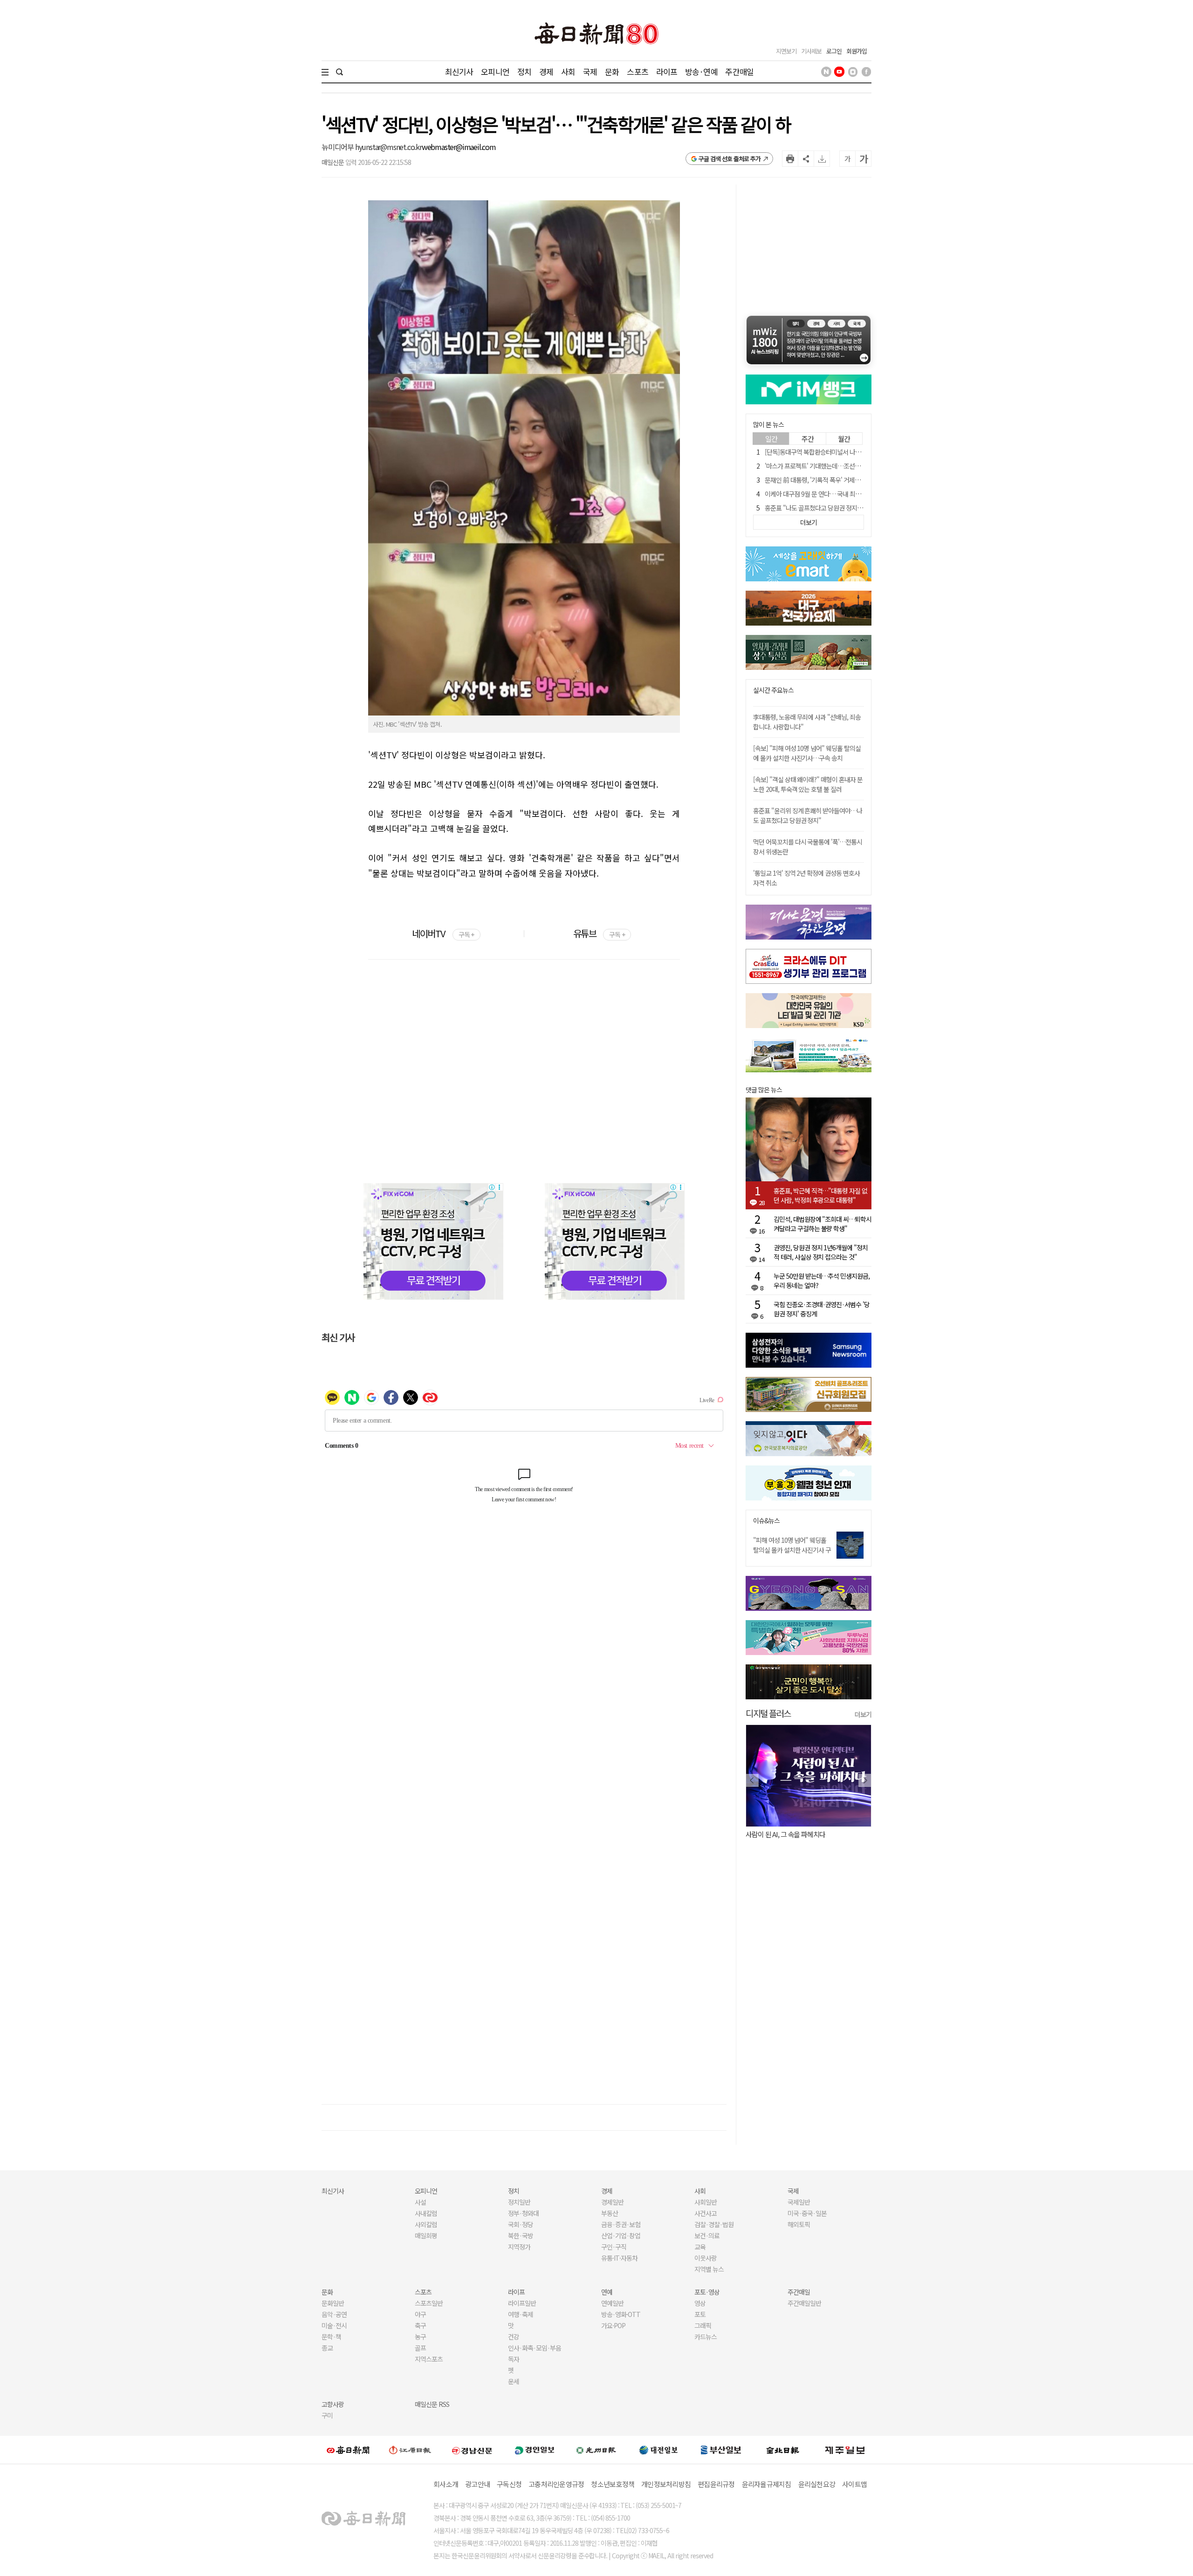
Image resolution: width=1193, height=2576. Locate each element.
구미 (327, 2415)
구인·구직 (614, 2247)
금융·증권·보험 (621, 2224)
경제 (546, 72)
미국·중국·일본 (807, 2213)
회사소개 (446, 2484)
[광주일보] (596, 2450)
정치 (524, 72)
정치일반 (519, 2202)
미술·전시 (334, 2325)
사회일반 (706, 2202)
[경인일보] (535, 2450)
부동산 (610, 2213)
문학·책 (331, 2337)
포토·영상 (707, 2292)
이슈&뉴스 (766, 1521)
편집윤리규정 (716, 2484)
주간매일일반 (804, 2303)
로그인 (834, 51)
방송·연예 (701, 72)
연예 (607, 2292)
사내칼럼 (426, 2213)
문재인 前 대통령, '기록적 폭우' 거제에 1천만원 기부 (830, 480)
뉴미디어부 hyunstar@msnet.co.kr (372, 147)
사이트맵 (854, 2484)
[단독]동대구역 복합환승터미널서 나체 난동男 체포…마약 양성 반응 (850, 452)
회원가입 (857, 51)
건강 (514, 2337)
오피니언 (495, 72)
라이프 (667, 72)
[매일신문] (348, 2450)
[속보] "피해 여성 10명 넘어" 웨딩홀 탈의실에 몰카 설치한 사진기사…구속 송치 (807, 753)
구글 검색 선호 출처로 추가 (730, 159)
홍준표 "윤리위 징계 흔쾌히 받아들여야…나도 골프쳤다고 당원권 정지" (808, 815)
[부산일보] (721, 2450)
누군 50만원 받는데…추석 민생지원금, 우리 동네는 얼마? (822, 1281)
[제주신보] (845, 2450)
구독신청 (509, 2484)
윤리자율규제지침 (767, 2484)
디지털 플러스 (768, 1713)
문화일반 (333, 2303)
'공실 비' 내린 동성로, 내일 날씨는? (791, 1834)
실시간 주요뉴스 (773, 690)
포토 (700, 2314)
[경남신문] (472, 2450)
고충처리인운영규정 (556, 2484)
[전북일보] (783, 2450)
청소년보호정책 (613, 2484)
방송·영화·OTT (621, 2314)
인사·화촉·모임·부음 (534, 2348)
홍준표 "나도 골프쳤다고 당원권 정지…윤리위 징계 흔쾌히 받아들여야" (854, 508)
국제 (590, 72)
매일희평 (426, 2235)
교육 (700, 2247)
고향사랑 (333, 2404)
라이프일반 (522, 2303)
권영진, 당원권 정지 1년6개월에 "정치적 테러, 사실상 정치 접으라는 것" (821, 1252)
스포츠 (637, 72)
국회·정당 (521, 2224)
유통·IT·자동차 (619, 2258)
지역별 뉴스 (709, 2269)
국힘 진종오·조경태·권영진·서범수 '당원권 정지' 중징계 (822, 1309)
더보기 (863, 1714)
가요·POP (613, 2325)
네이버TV (443, 933)
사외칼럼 (426, 2224)
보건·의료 (707, 2235)
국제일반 (799, 2202)
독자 (514, 2359)
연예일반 (612, 2303)
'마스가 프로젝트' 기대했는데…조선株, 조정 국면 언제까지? (839, 466)
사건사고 (706, 2213)
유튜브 (599, 933)
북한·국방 (521, 2235)
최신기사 (459, 72)
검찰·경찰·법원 (714, 2224)
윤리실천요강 (817, 2484)
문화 (612, 72)
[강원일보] (410, 2450)
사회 (568, 72)
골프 (420, 2348)
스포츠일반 (429, 2303)
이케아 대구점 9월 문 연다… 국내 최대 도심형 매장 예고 (834, 494)
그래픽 (703, 2325)
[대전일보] (658, 2450)
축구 (420, 2325)
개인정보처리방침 (666, 2484)
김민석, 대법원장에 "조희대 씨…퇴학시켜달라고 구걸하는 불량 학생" (823, 1224)
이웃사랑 (706, 2258)
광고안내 (477, 2484)
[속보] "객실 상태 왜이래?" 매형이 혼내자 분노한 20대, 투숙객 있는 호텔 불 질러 (808, 784)
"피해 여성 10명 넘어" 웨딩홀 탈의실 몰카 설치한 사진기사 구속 (792, 1550)
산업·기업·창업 (621, 2235)
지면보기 (786, 51)
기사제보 (811, 51)
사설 (420, 2202)
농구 (420, 2337)
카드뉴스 (706, 2337)
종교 (327, 2348)
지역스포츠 (429, 2359)
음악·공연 (334, 2314)
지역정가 (519, 2247)
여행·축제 (521, 2314)
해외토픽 (799, 2224)
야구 (420, 2314)
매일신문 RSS (432, 2404)
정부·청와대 (523, 2213)
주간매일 (739, 72)
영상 (700, 2303)
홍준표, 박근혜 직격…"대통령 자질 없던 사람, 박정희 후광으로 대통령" (820, 1195)
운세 (514, 2381)
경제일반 (612, 2202)
